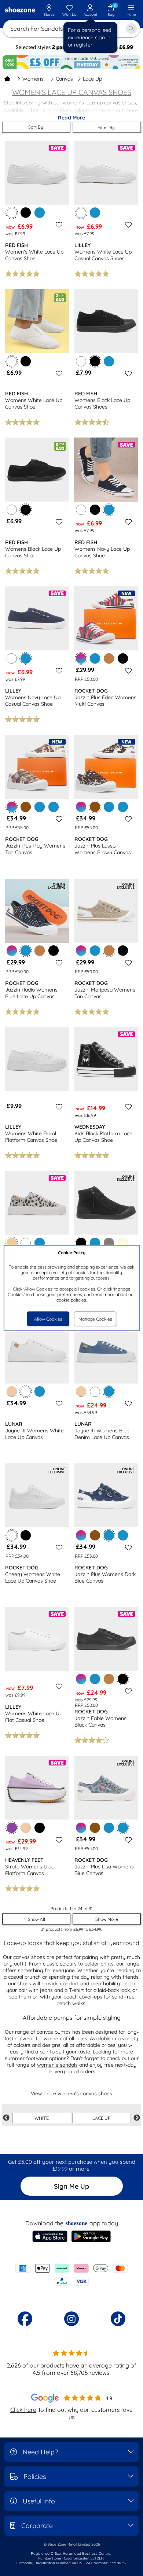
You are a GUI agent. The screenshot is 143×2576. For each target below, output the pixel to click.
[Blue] (40, 213)
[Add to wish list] (58, 225)
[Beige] (12, 1391)
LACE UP (102, 2118)
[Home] (7, 79)
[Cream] (123, 1243)
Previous (6, 2118)
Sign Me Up (71, 2186)
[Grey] (109, 1243)
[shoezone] (20, 10)
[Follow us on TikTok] (118, 2319)
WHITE (42, 2118)
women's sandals (57, 2065)
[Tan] (109, 658)
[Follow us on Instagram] (71, 2319)
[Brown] (26, 807)
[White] (81, 361)
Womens (33, 79)
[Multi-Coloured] (81, 807)
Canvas (64, 79)
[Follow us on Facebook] (25, 2319)
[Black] (26, 213)
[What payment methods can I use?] (71, 2275)
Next (137, 2118)
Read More (71, 118)
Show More (107, 1919)
